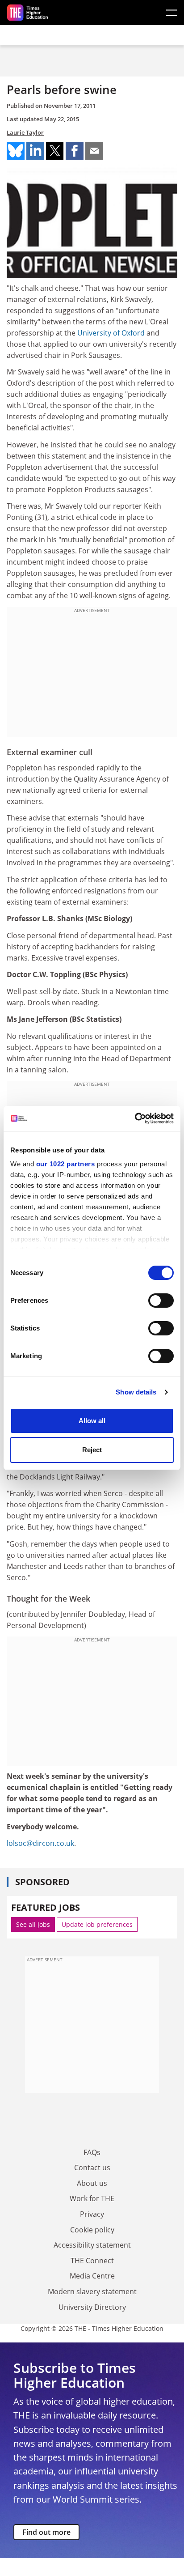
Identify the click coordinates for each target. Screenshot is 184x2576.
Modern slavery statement (92, 2291)
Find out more (46, 2532)
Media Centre (92, 2276)
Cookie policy (92, 2230)
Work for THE (92, 2198)
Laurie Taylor (25, 132)
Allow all (92, 1421)
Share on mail (94, 151)
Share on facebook (75, 151)
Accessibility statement (92, 2245)
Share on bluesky (16, 151)
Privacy (92, 2214)
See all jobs (33, 1924)
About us (92, 2183)
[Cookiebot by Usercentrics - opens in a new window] (135, 1118)
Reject (92, 1450)
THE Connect (92, 2261)
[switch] (161, 1301)
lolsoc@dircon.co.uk (40, 1843)
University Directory (92, 2307)
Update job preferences (97, 1924)
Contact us (92, 2168)
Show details (136, 1392)
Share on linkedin (35, 151)
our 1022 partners (66, 1164)
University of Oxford (111, 333)
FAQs (92, 2152)
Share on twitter (55, 151)
